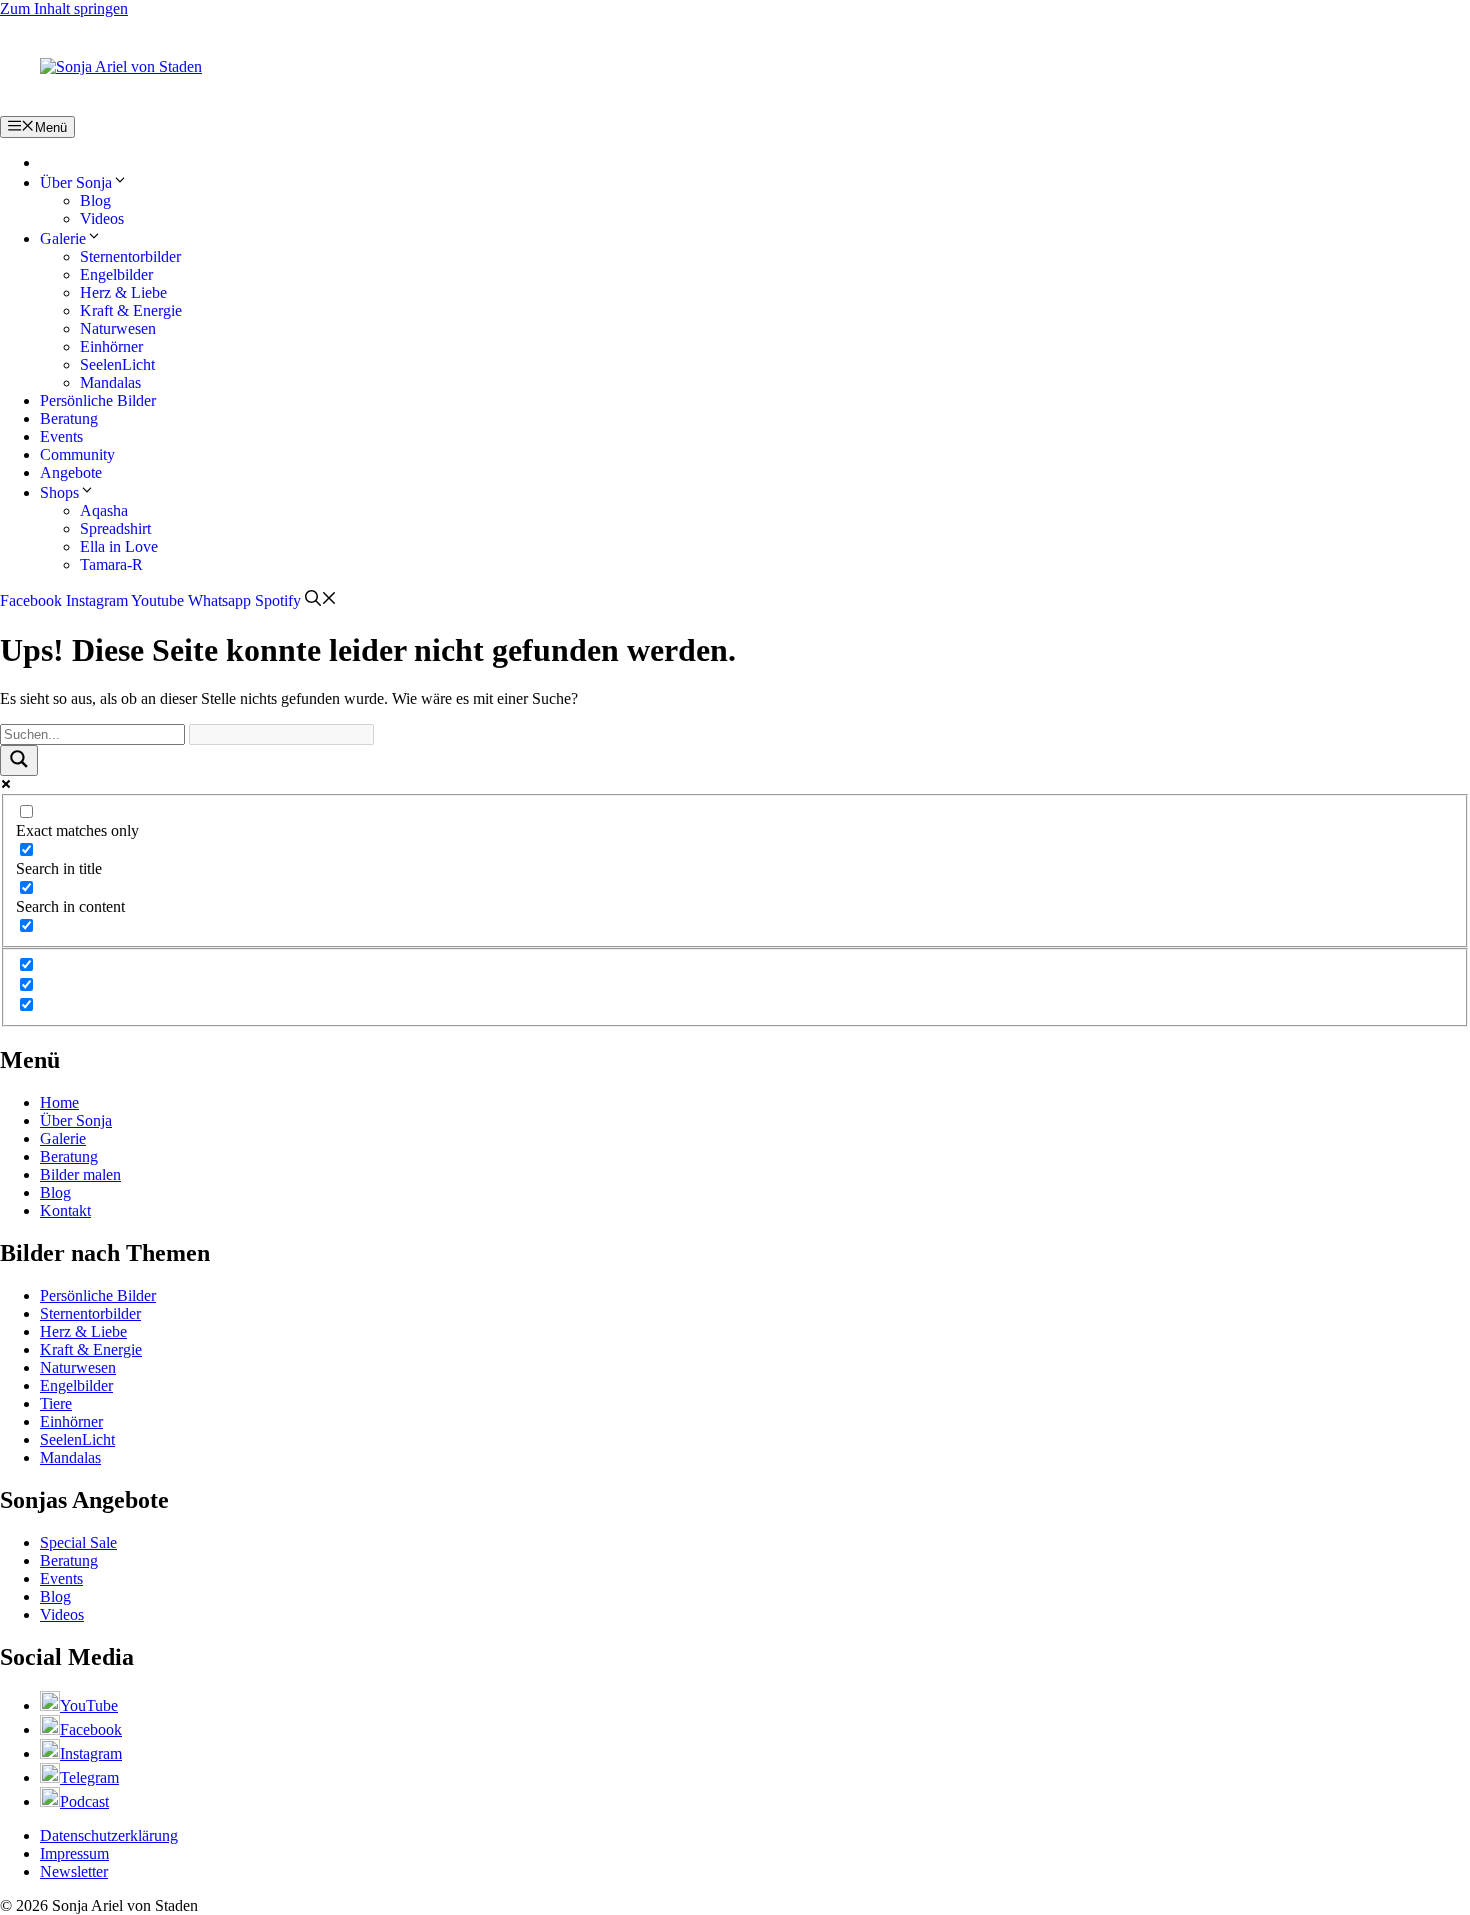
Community (77, 454)
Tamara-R (111, 564)
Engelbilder (116, 274)
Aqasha (104, 510)
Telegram (89, 1777)
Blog (95, 200)
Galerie (63, 238)
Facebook (31, 600)
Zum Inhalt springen (64, 8)
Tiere (56, 1403)
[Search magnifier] (19, 760)
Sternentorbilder (130, 256)
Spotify (278, 600)
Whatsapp (219, 600)
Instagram (97, 600)
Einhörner (111, 346)
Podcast (84, 1801)
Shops (59, 492)
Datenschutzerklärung (109, 1835)
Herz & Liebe (123, 292)
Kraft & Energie (131, 310)
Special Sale (78, 1542)
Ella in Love (119, 546)
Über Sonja (76, 182)
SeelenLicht (117, 364)
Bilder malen (80, 1174)
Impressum (74, 1853)
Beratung (69, 418)
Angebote (71, 472)
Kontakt (65, 1210)
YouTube (89, 1705)
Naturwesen (118, 328)
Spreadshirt (115, 528)
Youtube (157, 600)
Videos (102, 218)
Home (59, 1102)
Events (61, 436)
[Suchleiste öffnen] (321, 600)
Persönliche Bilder (98, 400)
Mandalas (110, 382)
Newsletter (74, 1871)
